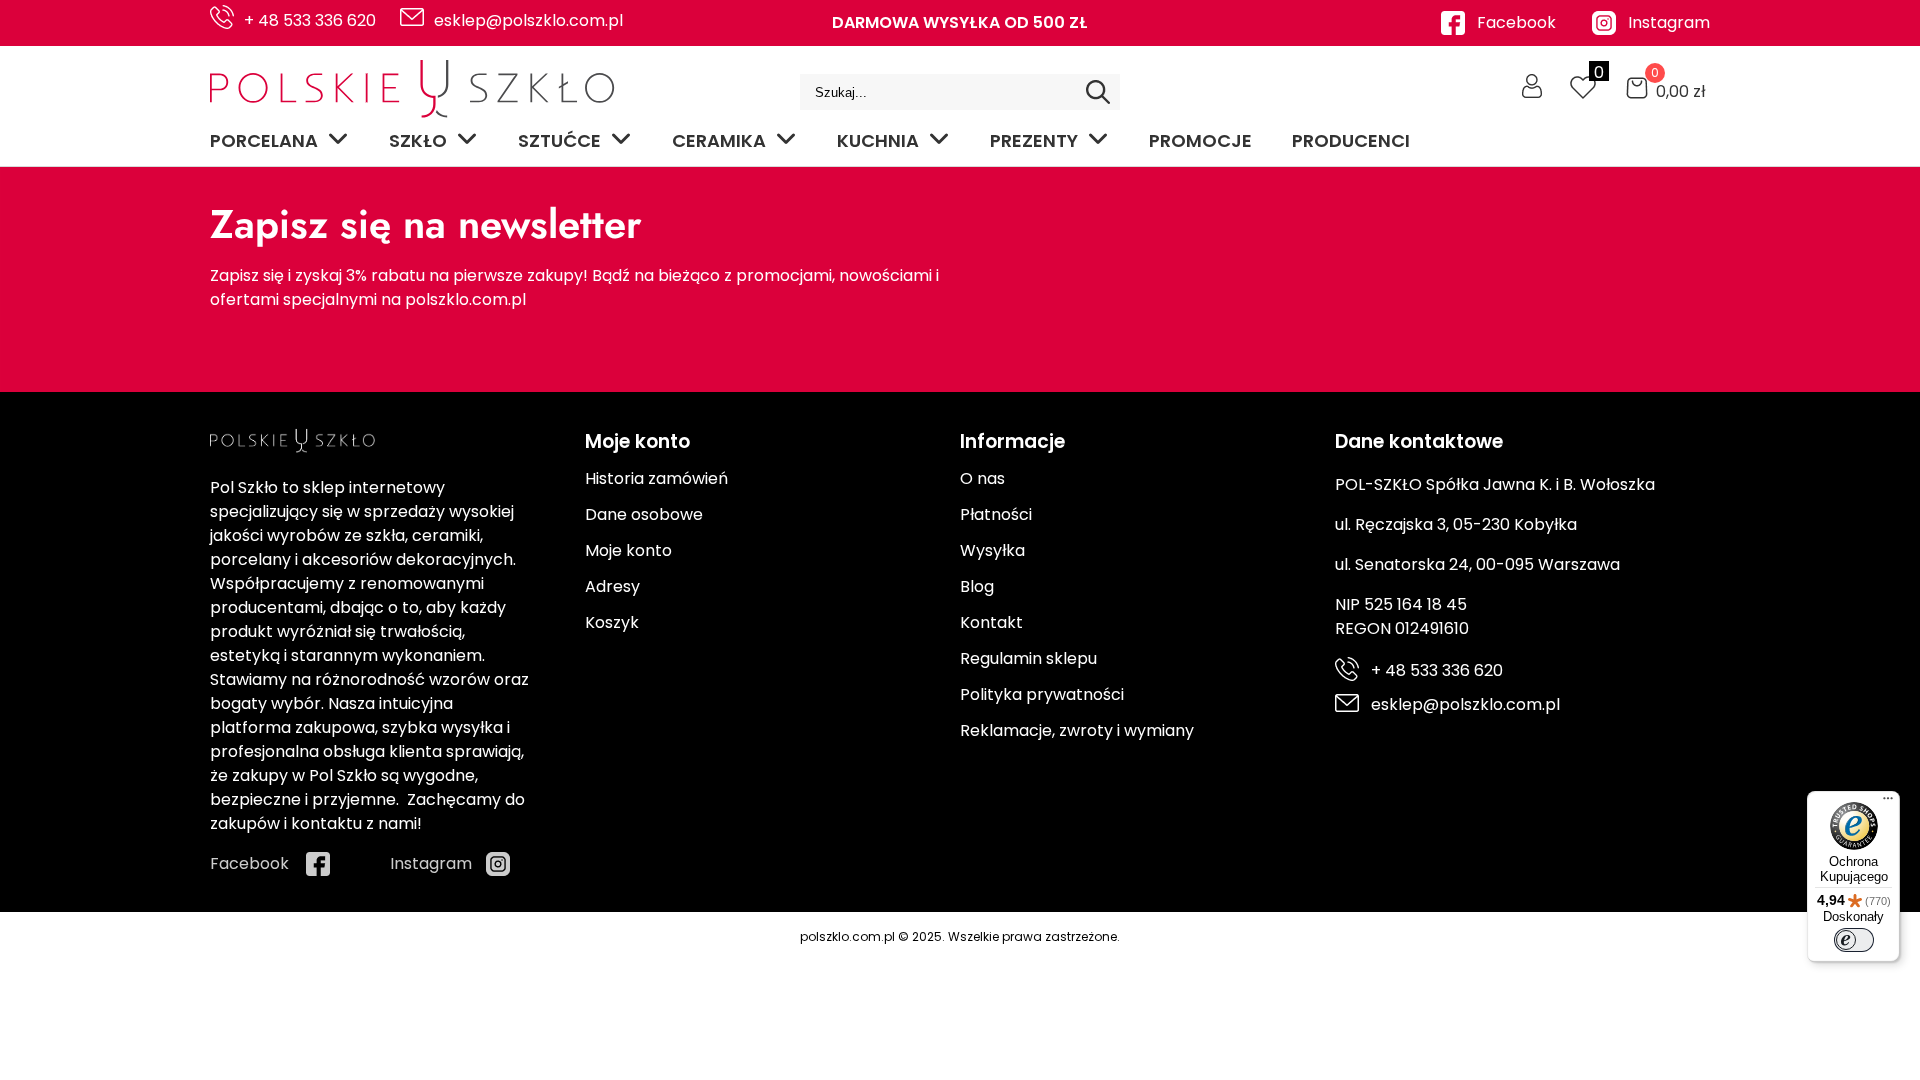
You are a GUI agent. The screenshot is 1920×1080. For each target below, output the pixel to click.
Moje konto (628, 550)
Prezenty (1034, 140)
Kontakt (991, 622)
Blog (977, 586)
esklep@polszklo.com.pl (528, 20)
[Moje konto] (1532, 86)
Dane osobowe (644, 514)
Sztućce (559, 140)
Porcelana (264, 140)
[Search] (1098, 92)
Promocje (1200, 140)
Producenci (1351, 140)
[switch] (1854, 940)
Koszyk (612, 622)
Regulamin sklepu (1028, 658)
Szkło (418, 140)
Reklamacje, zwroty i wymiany (1077, 730)
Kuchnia (878, 140)
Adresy (612, 586)
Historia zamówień (656, 478)
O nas (982, 478)
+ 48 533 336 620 (310, 20)
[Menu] (1888, 803)
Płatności (996, 514)
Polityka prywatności (1042, 694)
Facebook (1516, 22)
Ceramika (719, 140)
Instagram (1669, 22)
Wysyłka (992, 550)
